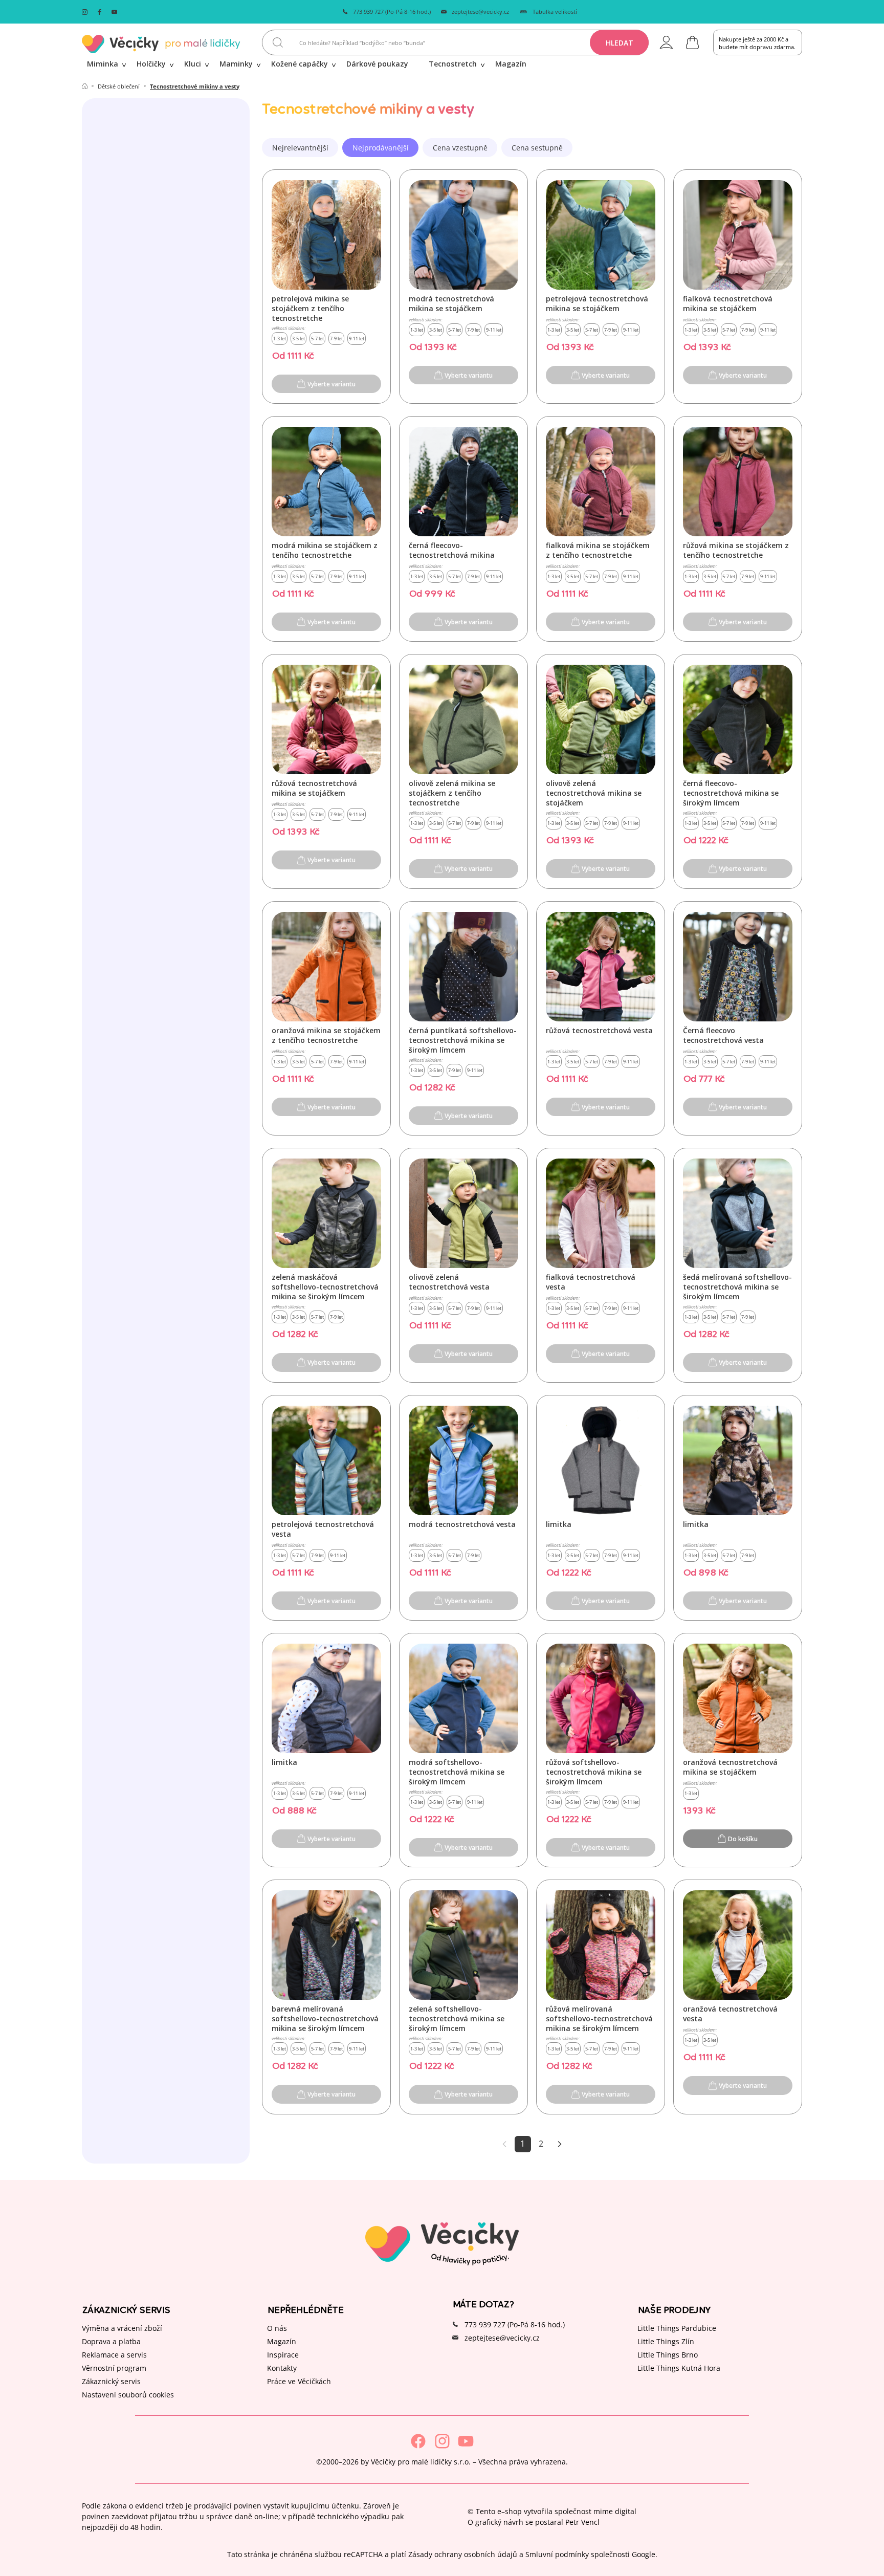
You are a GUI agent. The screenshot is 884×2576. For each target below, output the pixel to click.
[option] (300, 148)
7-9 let (336, 339)
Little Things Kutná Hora (679, 2368)
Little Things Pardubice (677, 2328)
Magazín (282, 2341)
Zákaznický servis (111, 2381)
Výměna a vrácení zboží (122, 2328)
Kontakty (282, 2368)
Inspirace (283, 2355)
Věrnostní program (114, 2368)
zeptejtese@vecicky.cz (480, 12)
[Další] (560, 2144)
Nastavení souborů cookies (128, 2395)
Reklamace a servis (114, 2355)
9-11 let (357, 339)
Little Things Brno (668, 2355)
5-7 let (317, 339)
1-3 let (280, 339)
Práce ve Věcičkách (299, 2381)
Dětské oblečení (119, 86)
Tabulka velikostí (555, 12)
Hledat (620, 43)
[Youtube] (466, 2441)
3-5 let (299, 339)
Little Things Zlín (666, 2341)
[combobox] (455, 42)
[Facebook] (418, 2441)
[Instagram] (442, 2441)
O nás (277, 2328)
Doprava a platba (111, 2341)
